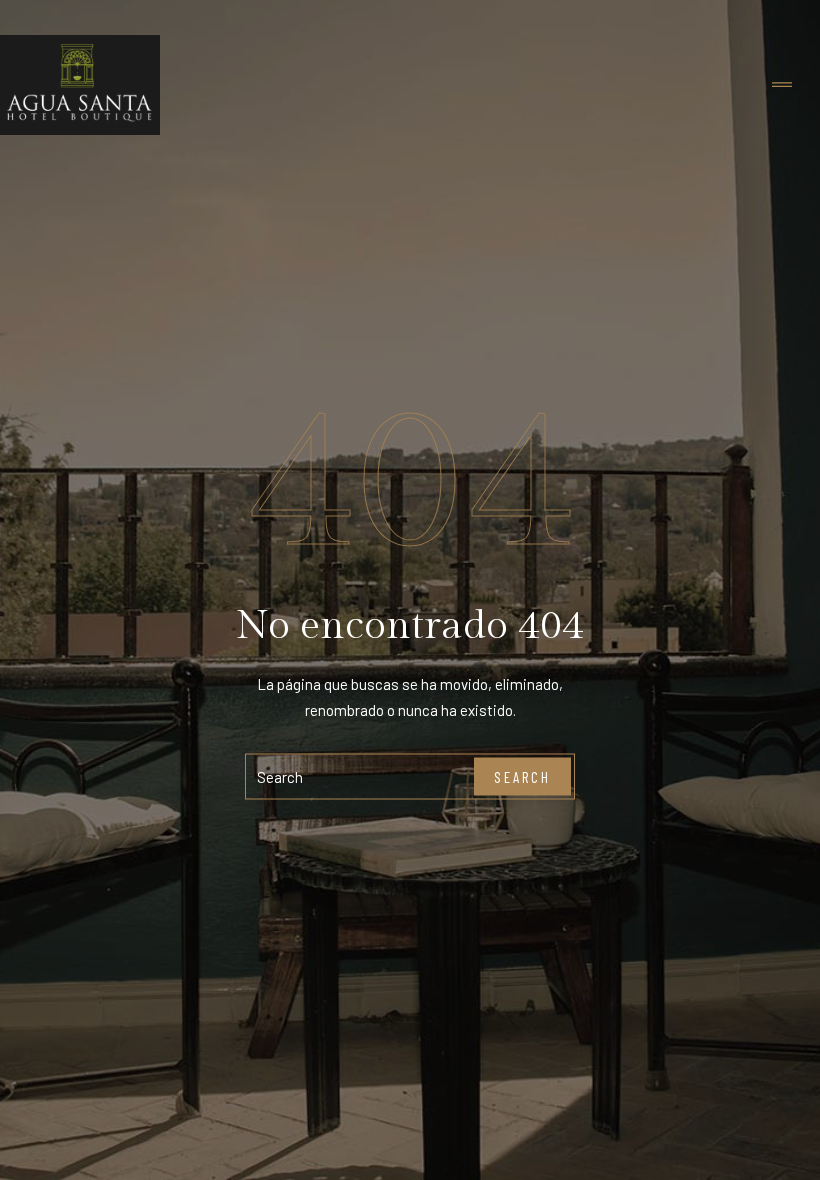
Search (522, 776)
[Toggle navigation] (782, 85)
